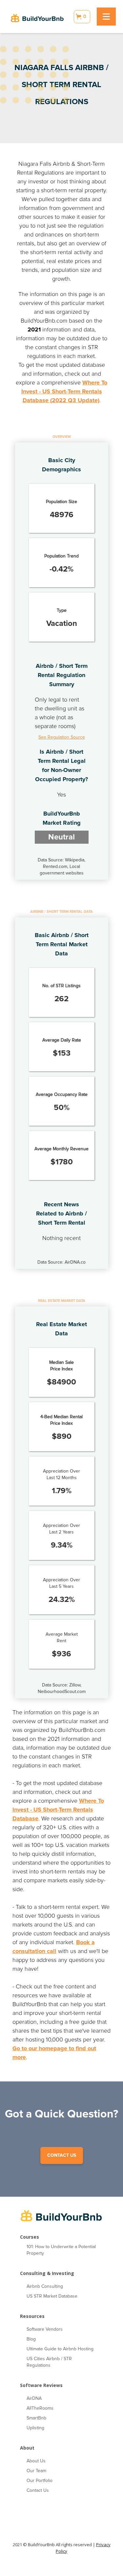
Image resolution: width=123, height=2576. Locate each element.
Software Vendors (45, 2329)
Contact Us (38, 2490)
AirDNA (34, 2398)
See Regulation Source (62, 737)
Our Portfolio (40, 2481)
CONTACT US (62, 2155)
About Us (36, 2461)
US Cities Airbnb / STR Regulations (49, 2362)
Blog (31, 2339)
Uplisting (35, 2428)
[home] (37, 17)
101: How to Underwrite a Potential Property (61, 2250)
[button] (82, 17)
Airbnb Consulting (45, 2286)
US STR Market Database (52, 2296)
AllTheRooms (40, 2408)
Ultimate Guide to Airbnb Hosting (60, 2349)
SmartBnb (36, 2418)
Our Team (36, 2471)
